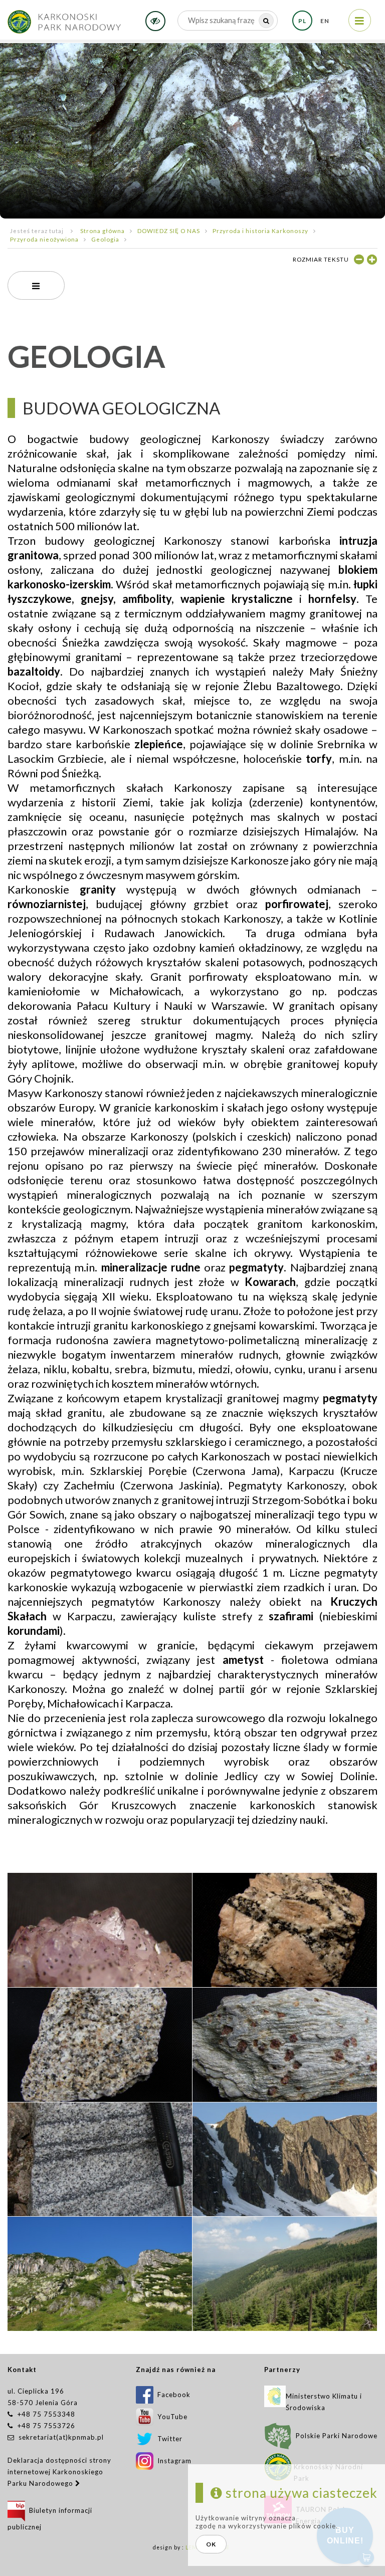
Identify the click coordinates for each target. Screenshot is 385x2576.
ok (211, 2544)
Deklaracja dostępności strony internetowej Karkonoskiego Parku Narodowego (59, 2472)
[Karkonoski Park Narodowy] (64, 18)
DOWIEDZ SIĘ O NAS (169, 231)
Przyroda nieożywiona (44, 239)
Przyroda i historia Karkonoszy (260, 231)
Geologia (105, 239)
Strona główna (103, 231)
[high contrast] (155, 21)
